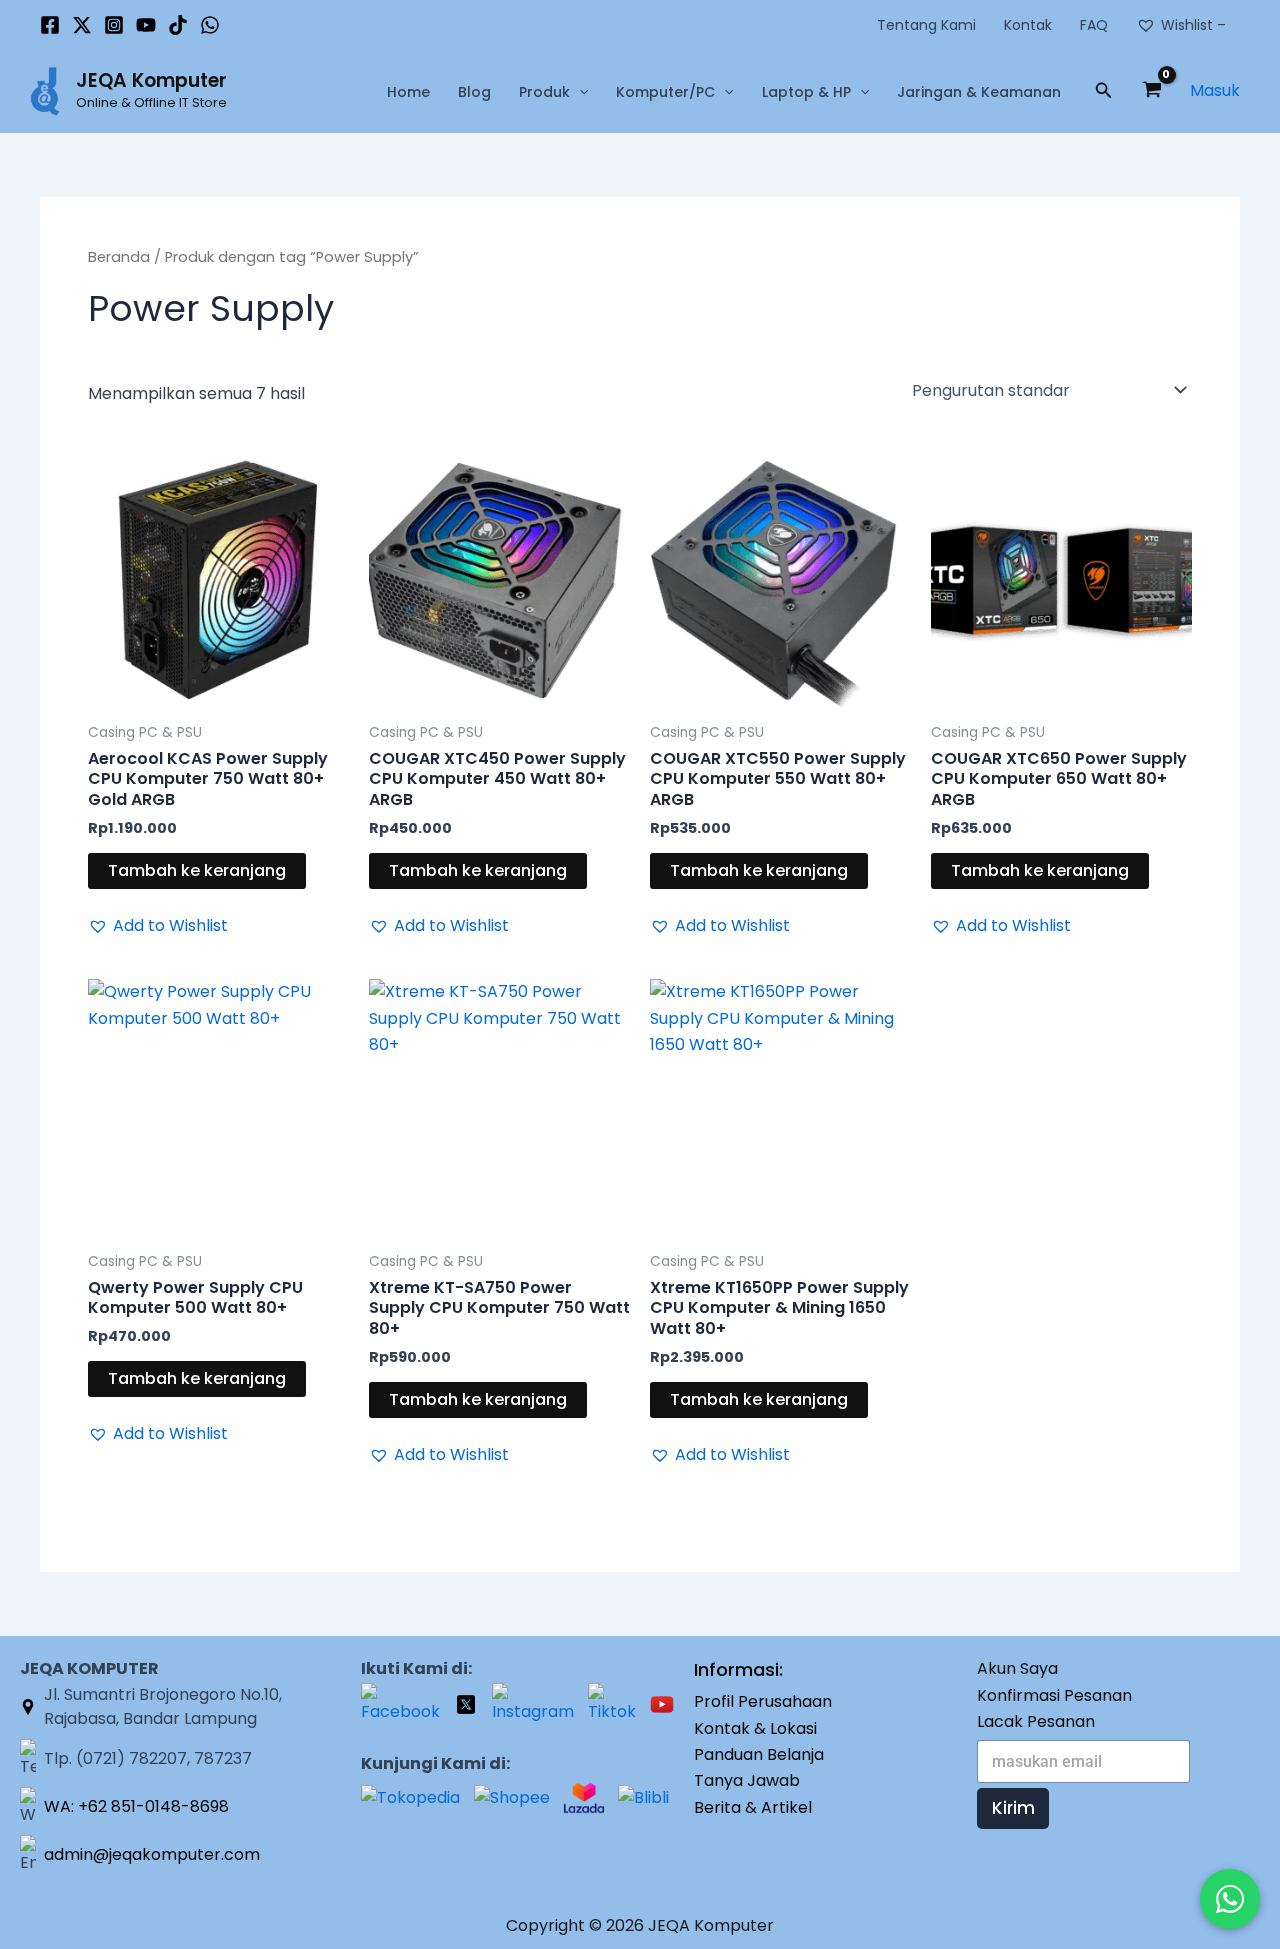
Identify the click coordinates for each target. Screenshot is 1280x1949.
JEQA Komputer (151, 80)
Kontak (1028, 25)
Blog (474, 92)
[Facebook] (50, 25)
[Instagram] (114, 25)
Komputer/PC (665, 92)
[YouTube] (146, 25)
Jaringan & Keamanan (979, 92)
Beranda (119, 257)
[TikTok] (178, 25)
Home (408, 92)
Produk (544, 92)
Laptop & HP (806, 92)
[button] (579, 92)
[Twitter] (82, 25)
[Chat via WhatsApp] (1230, 1899)
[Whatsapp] (210, 25)
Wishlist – (1193, 25)
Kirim (1013, 1808)
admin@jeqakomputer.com (152, 1854)
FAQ (1094, 25)
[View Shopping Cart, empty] (1151, 92)
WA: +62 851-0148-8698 (136, 1806)
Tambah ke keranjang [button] (197, 870)
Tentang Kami (926, 25)
